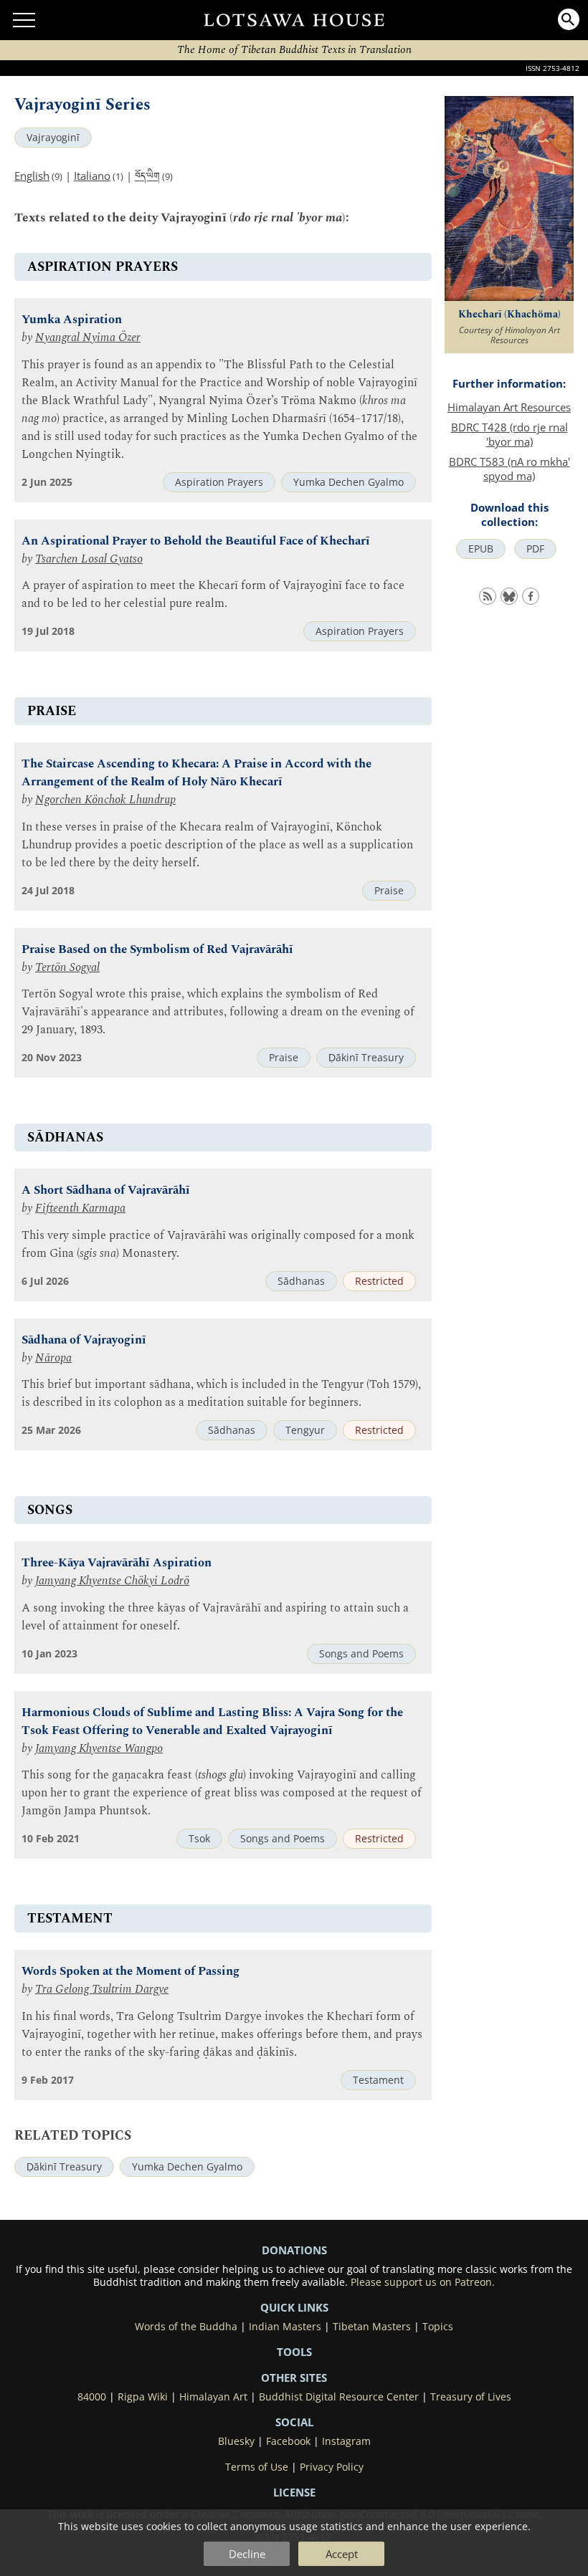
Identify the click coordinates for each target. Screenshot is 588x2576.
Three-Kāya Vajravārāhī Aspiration (117, 1563)
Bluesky (236, 2441)
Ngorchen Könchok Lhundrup (105, 800)
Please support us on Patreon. (423, 2282)
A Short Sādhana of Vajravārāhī (106, 1191)
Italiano (92, 176)
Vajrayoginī (53, 138)
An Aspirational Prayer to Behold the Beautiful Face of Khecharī (196, 541)
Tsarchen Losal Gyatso (89, 559)
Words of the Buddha (186, 2327)
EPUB (481, 549)
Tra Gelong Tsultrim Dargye (102, 1990)
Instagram (346, 2441)
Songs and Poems (361, 1654)
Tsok (199, 1839)
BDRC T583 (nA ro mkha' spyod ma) (509, 469)
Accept (342, 2554)
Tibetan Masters (372, 2327)
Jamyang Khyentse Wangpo (99, 1749)
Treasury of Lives (471, 2397)
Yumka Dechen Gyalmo (348, 482)
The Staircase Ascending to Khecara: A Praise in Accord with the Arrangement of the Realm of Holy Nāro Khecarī (196, 773)
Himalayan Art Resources (509, 407)
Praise (389, 891)
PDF (535, 549)
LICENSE (294, 2492)
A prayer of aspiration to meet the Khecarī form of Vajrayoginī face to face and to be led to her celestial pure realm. (213, 595)
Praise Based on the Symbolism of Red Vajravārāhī (157, 950)
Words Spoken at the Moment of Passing (131, 1972)
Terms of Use (257, 2467)
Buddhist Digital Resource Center (339, 2397)
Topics (438, 2327)
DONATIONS (294, 2250)
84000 (92, 2397)
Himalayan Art (213, 2397)
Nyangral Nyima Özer (88, 338)
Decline (247, 2554)
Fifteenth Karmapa (80, 1208)
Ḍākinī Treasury (366, 1058)
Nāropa (53, 1358)
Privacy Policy (332, 2467)
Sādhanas (301, 1281)
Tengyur (305, 1430)
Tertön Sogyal (67, 968)
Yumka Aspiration (72, 320)
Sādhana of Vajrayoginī (84, 1340)
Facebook (288, 2441)
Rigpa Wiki (143, 2397)
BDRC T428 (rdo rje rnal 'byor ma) (509, 434)
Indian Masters (285, 2327)
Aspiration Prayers (219, 482)
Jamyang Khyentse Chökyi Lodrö (112, 1581)
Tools (294, 2352)
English (32, 176)
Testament (378, 2080)
